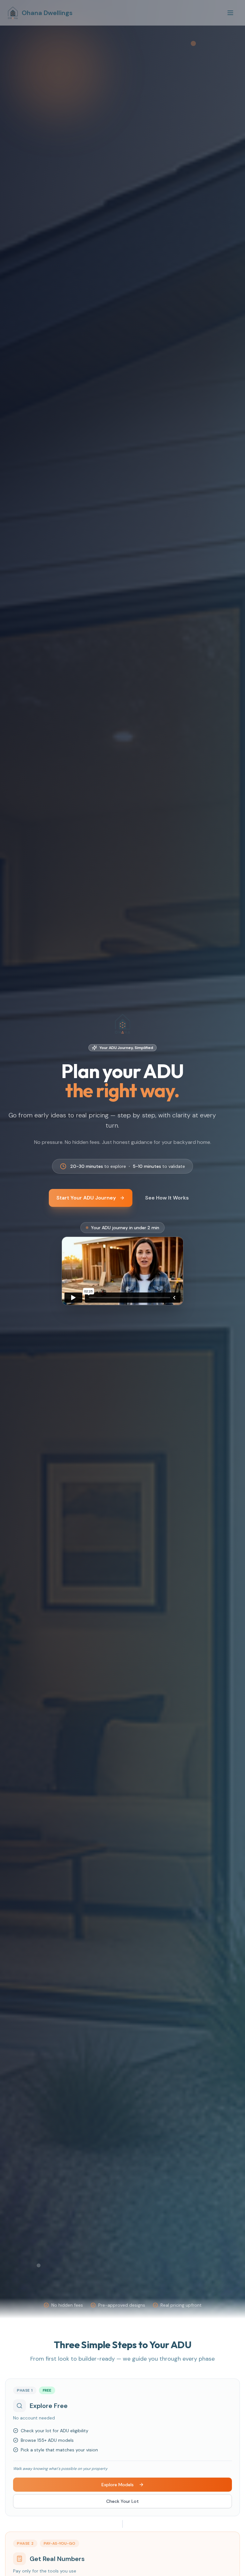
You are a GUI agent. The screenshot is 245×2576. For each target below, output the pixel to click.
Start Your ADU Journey (86, 1198)
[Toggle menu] (230, 13)
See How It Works (167, 1198)
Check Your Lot (122, 2501)
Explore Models (118, 2485)
